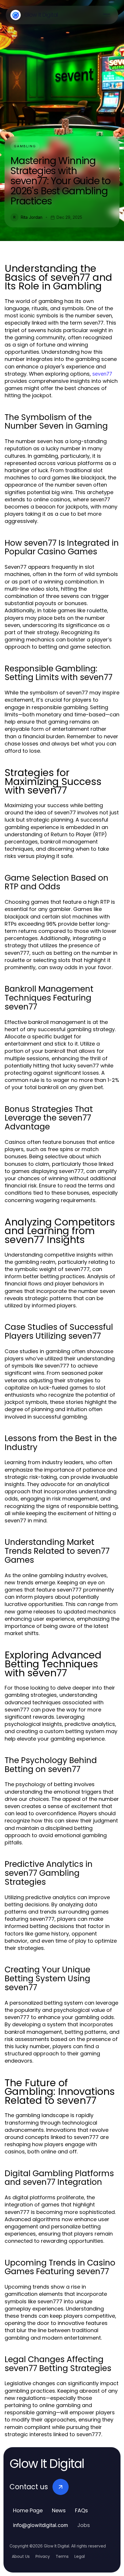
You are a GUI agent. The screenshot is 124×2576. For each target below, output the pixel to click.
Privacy (43, 2556)
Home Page (28, 2510)
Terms (62, 2556)
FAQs (81, 2510)
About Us (21, 2556)
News (59, 2510)
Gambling (25, 146)
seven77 (102, 374)
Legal (80, 2556)
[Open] (107, 15)
